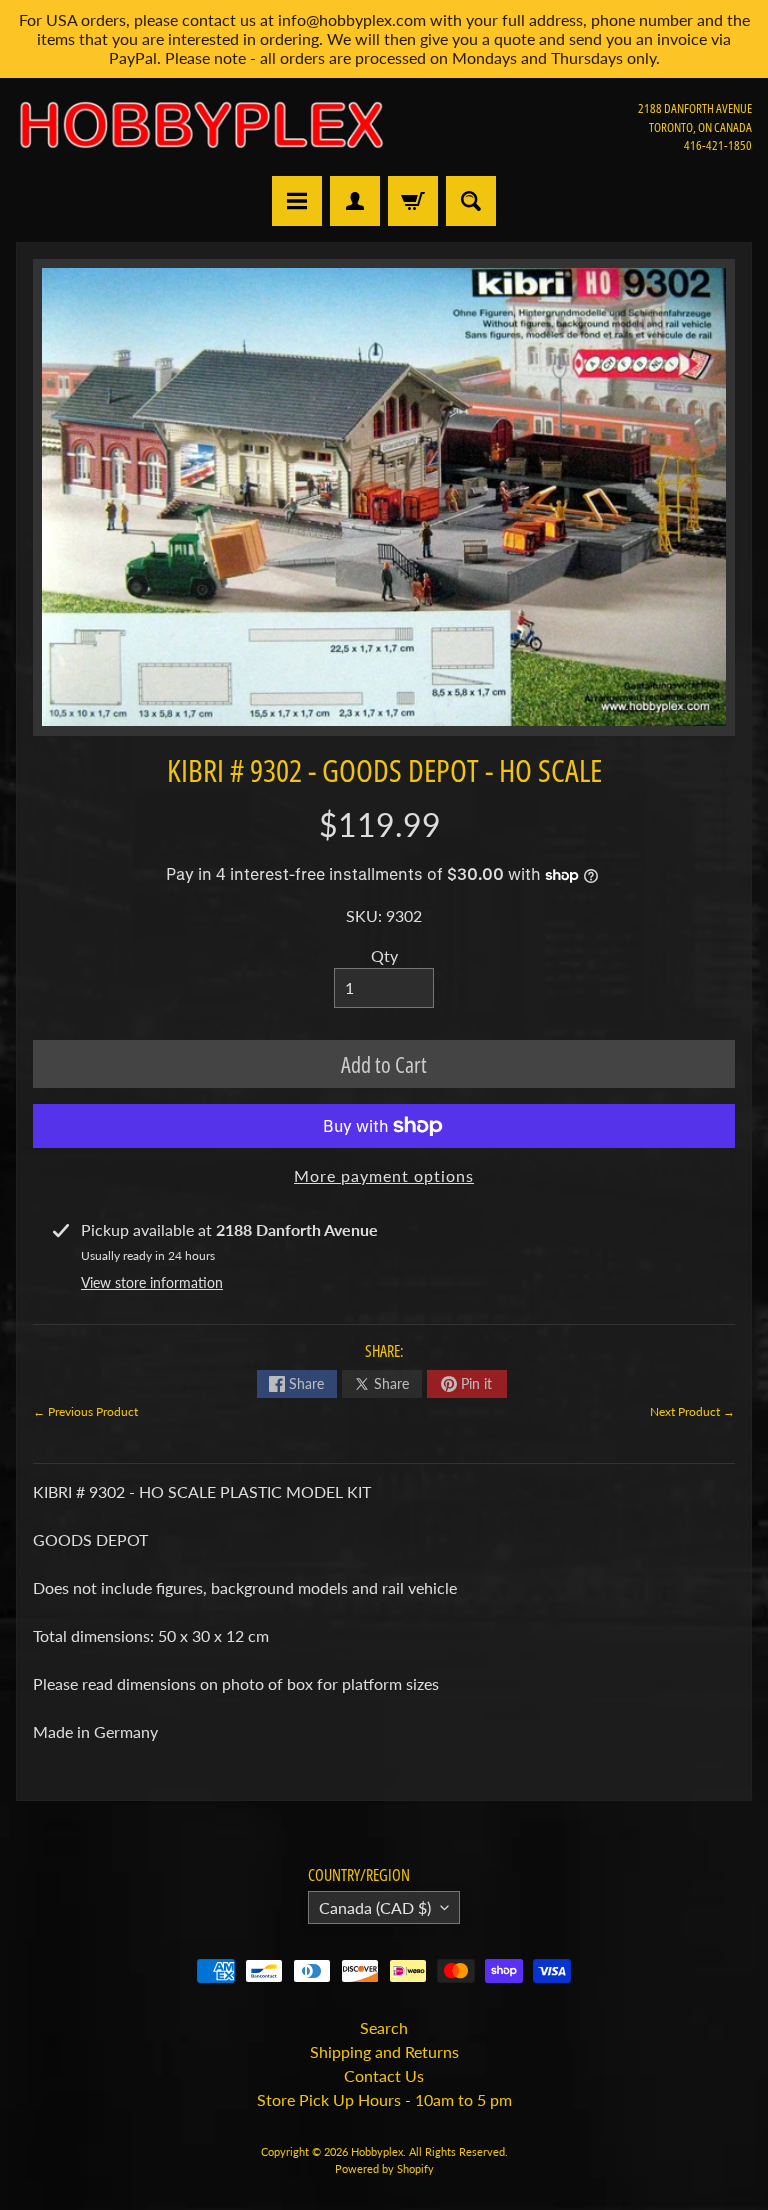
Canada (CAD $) (375, 1907)
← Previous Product (85, 1411)
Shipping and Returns (384, 2051)
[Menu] (297, 201)
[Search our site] (471, 201)
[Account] (355, 201)
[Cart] (413, 201)
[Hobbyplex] (200, 127)
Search (384, 2027)
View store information (152, 1282)
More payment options (384, 1175)
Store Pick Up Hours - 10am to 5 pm (384, 2099)
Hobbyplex (377, 2151)
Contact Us (384, 2075)
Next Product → (692, 1411)
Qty (384, 955)
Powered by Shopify (384, 2168)
